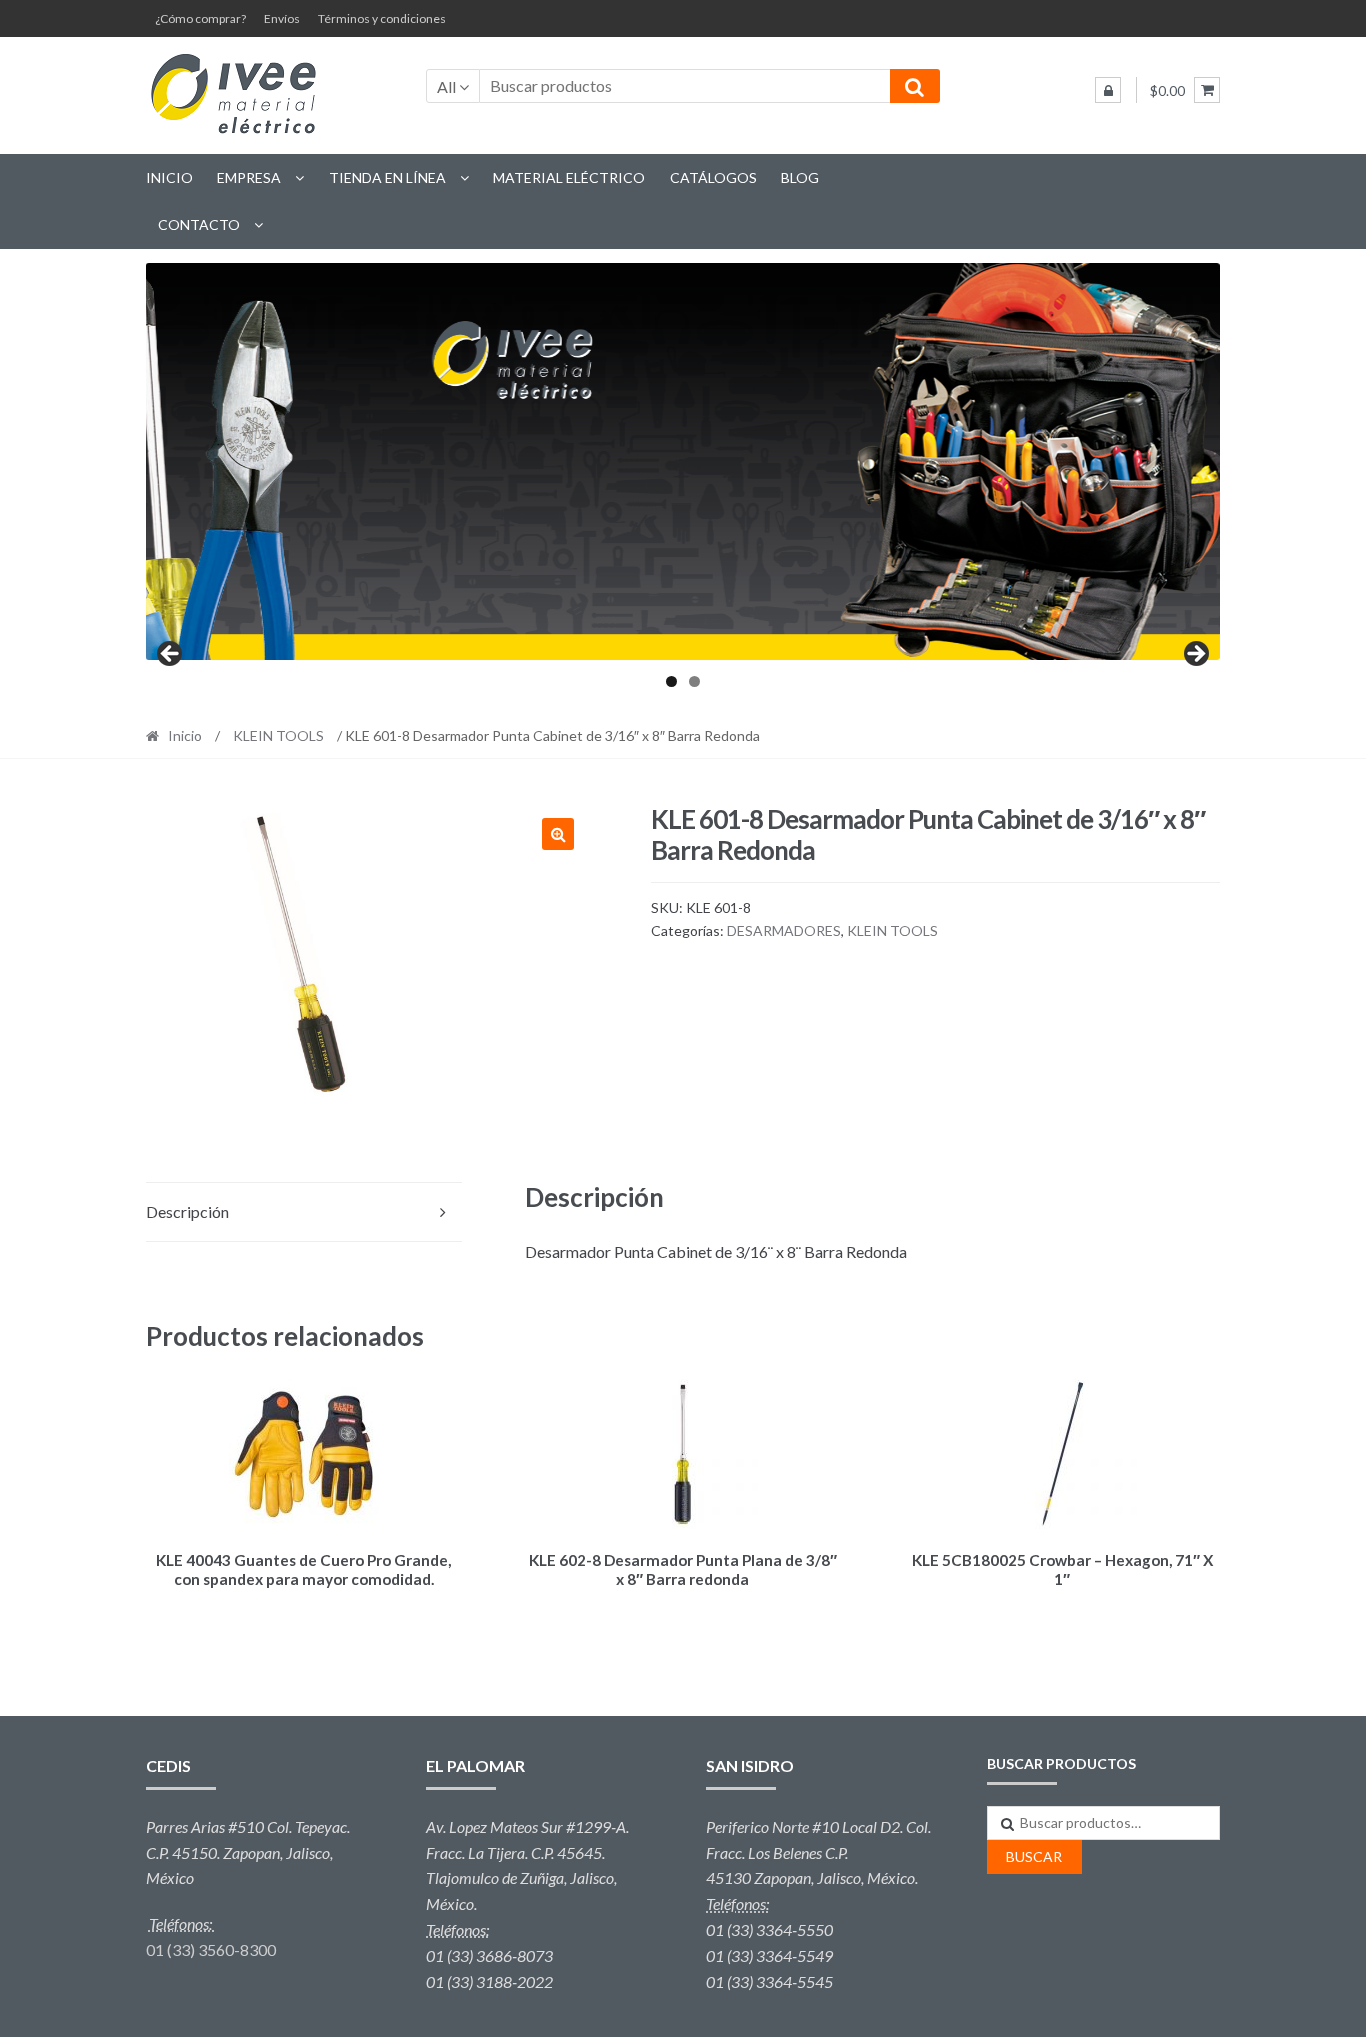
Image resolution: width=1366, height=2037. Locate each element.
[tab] (304, 1212)
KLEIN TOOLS (278, 735)
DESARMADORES (784, 930)
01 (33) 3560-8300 (211, 1949)
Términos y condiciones (382, 18)
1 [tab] (671, 681)
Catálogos (713, 177)
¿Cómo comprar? (200, 18)
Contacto (199, 224)
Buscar (1034, 1856)
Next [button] (1195, 655)
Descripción (187, 1211)
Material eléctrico (569, 177)
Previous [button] (171, 655)
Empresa (249, 177)
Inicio (169, 177)
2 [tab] (694, 681)
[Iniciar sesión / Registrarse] (1108, 90)
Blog (800, 177)
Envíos (282, 18)
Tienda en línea (387, 177)
